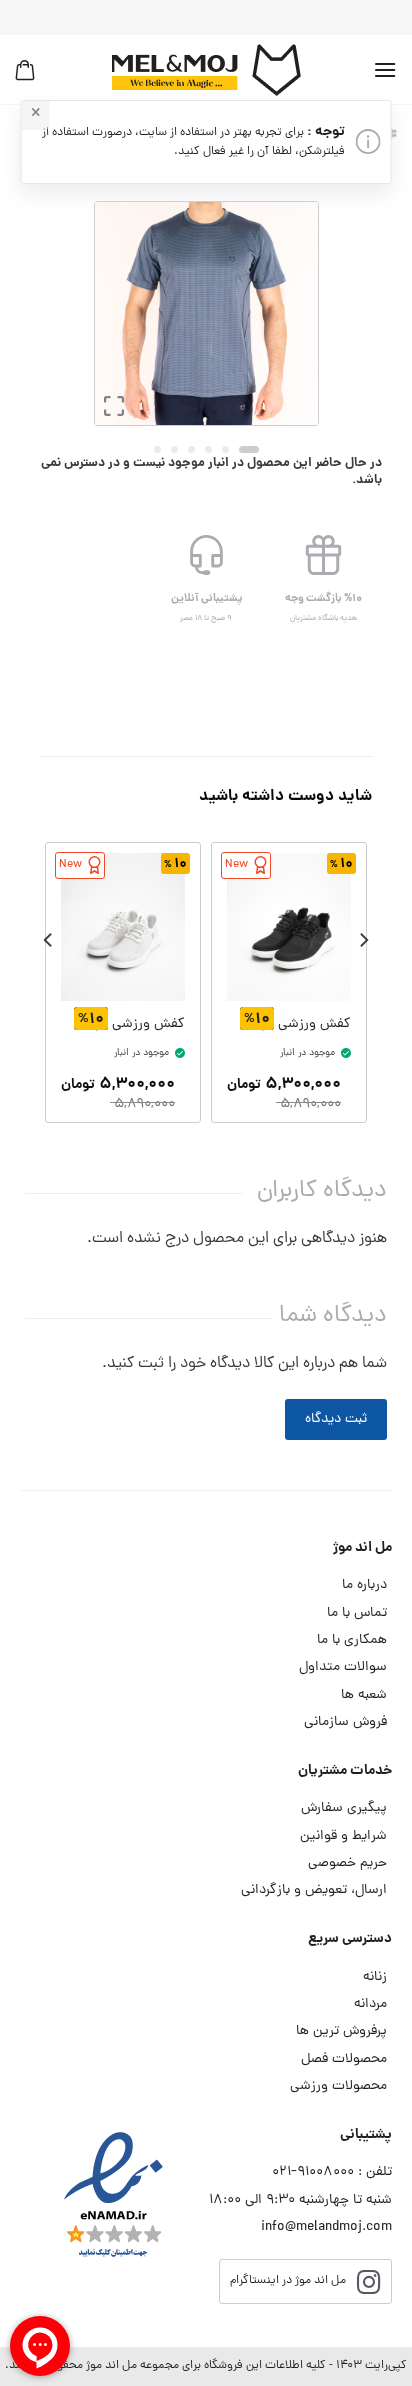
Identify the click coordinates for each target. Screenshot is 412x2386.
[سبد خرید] (25, 70)
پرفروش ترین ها (341, 2031)
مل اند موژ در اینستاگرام (288, 2281)
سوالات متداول (343, 1667)
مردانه (370, 2004)
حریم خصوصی (347, 1863)
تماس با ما (357, 1613)
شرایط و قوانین (343, 1836)
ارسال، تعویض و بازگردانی (314, 1890)
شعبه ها (364, 1695)
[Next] (110, 313)
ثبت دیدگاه (336, 1419)
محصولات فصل (344, 2059)
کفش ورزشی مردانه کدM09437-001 (295, 1024)
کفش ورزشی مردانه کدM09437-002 (129, 1024)
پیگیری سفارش (344, 1808)
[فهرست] (385, 69)
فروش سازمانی (345, 1722)
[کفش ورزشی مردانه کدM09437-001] (289, 927)
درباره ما (364, 1585)
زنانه (375, 1977)
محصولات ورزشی (338, 2086)
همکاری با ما (352, 1640)
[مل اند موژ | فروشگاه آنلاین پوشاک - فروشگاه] (206, 70)
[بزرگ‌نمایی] (114, 411)
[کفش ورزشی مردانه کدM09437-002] (123, 927)
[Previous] (288, 313)
